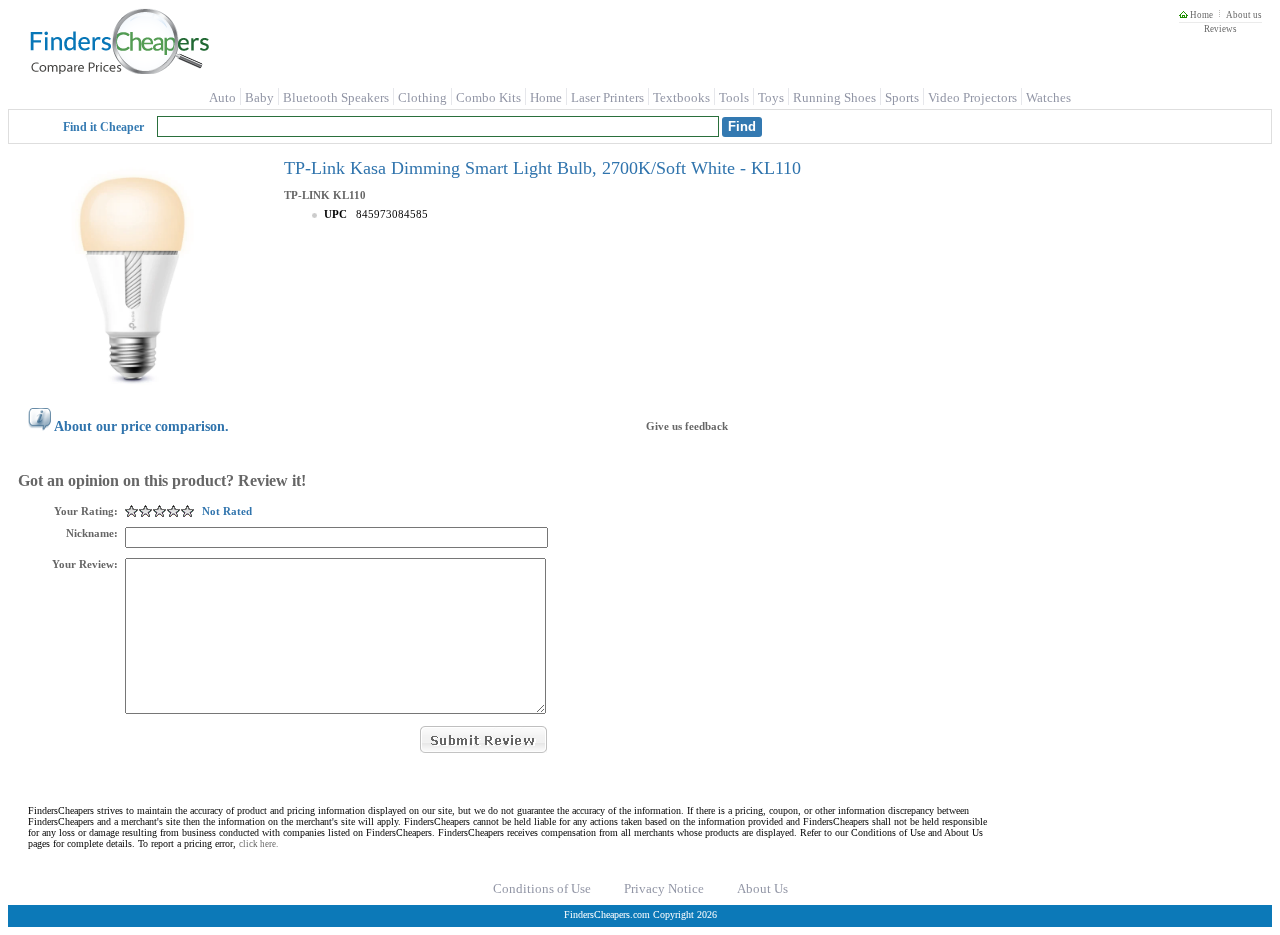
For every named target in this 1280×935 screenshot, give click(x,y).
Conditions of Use (542, 888)
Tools (734, 97)
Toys (771, 97)
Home (1200, 15)
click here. (258, 844)
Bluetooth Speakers (336, 97)
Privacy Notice (664, 888)
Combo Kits (488, 97)
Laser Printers (607, 97)
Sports (902, 97)
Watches (1048, 97)
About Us (762, 888)
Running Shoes (834, 97)
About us (1244, 15)
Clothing (422, 97)
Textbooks (681, 97)
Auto (222, 97)
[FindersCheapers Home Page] (118, 70)
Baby (259, 97)
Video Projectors (972, 97)
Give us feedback (687, 426)
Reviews (1220, 29)
